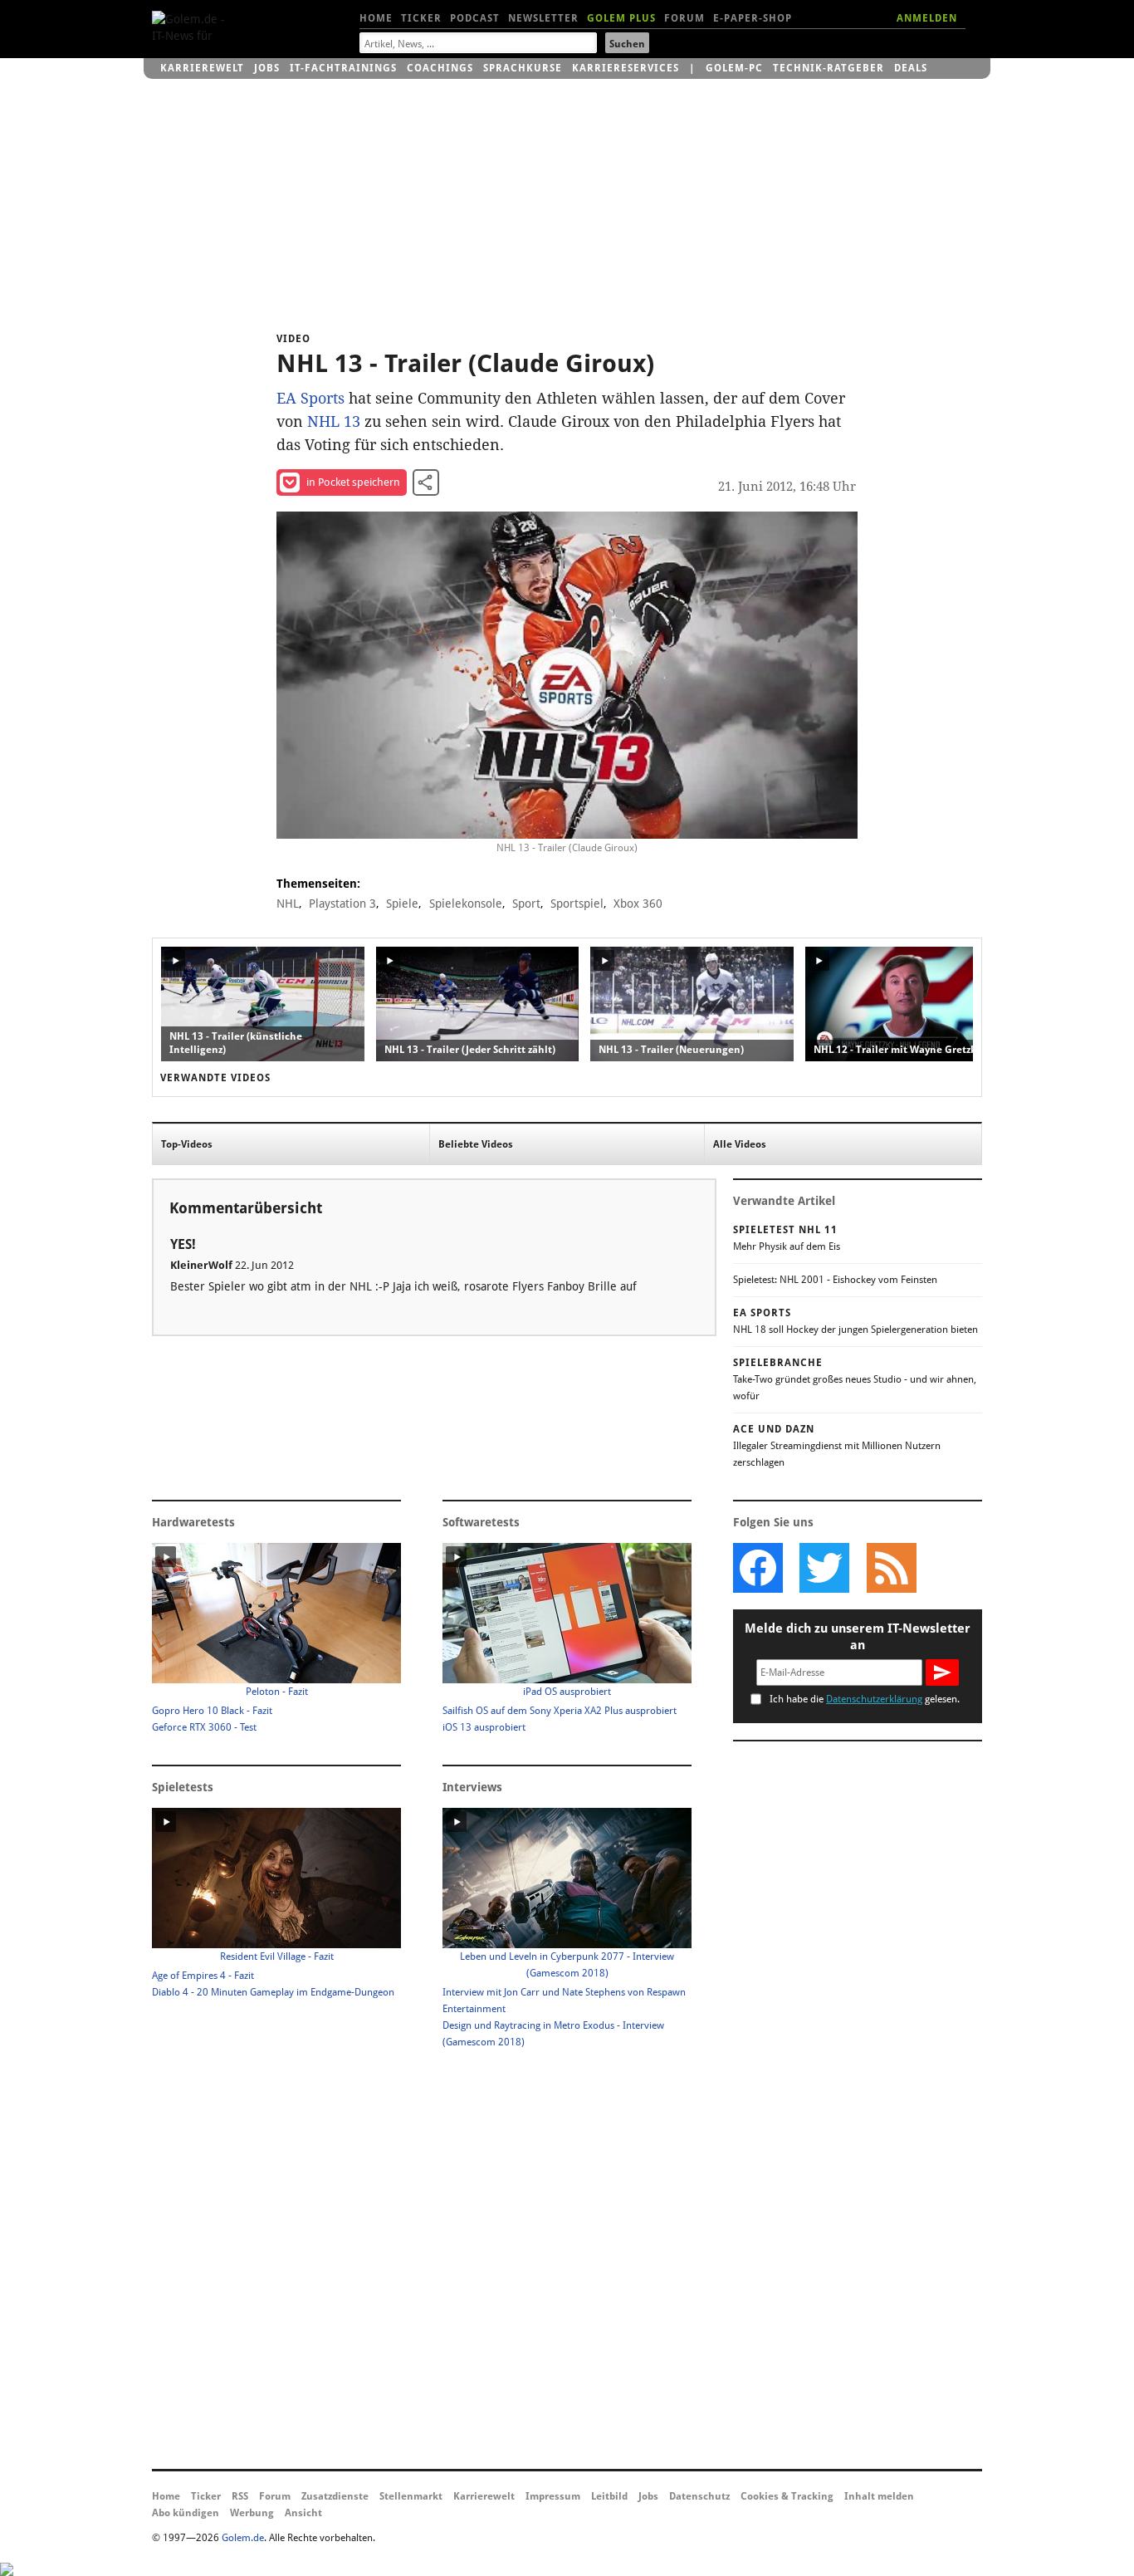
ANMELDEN (927, 18)
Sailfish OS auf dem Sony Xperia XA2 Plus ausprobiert (560, 1711)
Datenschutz (699, 2496)
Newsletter (543, 18)
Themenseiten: (318, 884)
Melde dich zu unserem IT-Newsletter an (858, 1637)
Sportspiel (577, 904)
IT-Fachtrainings (343, 68)
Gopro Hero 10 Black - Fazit (212, 1711)
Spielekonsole (466, 904)
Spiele (402, 904)
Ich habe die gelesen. (865, 1699)
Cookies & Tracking (787, 2496)
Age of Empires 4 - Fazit (203, 1976)
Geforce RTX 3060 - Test (204, 1727)
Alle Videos (740, 1144)
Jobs (267, 68)
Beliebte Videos (476, 1144)
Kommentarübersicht (246, 1208)
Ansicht (303, 2513)
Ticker (421, 18)
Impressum (553, 2496)
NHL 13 (334, 421)
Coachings (440, 68)
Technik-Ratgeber (829, 68)
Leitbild (609, 2496)
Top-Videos (187, 1144)
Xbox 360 (638, 904)
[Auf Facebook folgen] (758, 1568)
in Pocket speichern (353, 482)
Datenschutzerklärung (874, 1699)
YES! (183, 1244)
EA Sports (310, 398)
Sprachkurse (523, 68)
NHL (288, 904)
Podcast (475, 18)
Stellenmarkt (411, 2496)
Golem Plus (621, 18)
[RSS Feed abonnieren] (891, 1568)
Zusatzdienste (335, 2496)
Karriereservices (626, 68)
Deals (911, 68)
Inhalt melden (879, 2496)
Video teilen (426, 482)
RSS (240, 2496)
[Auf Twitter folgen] (824, 1568)
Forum (684, 18)
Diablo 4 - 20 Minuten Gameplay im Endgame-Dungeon (273, 1992)
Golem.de (243, 2538)
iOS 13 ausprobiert (484, 1727)
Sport (526, 904)
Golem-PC (734, 68)
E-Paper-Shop (753, 18)
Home (376, 18)
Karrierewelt (202, 68)
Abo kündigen (186, 2513)
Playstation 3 (342, 904)
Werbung (252, 2513)
